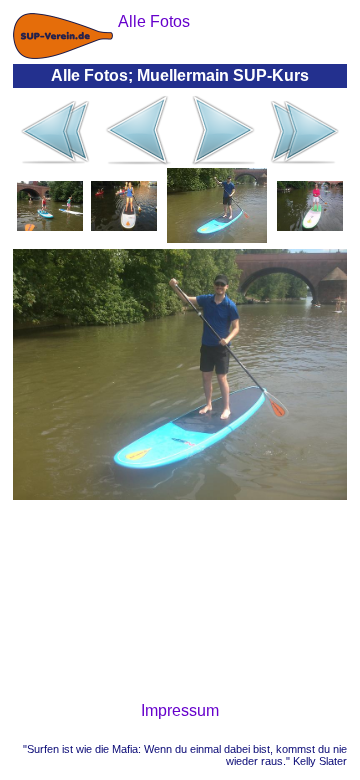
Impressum (180, 710)
